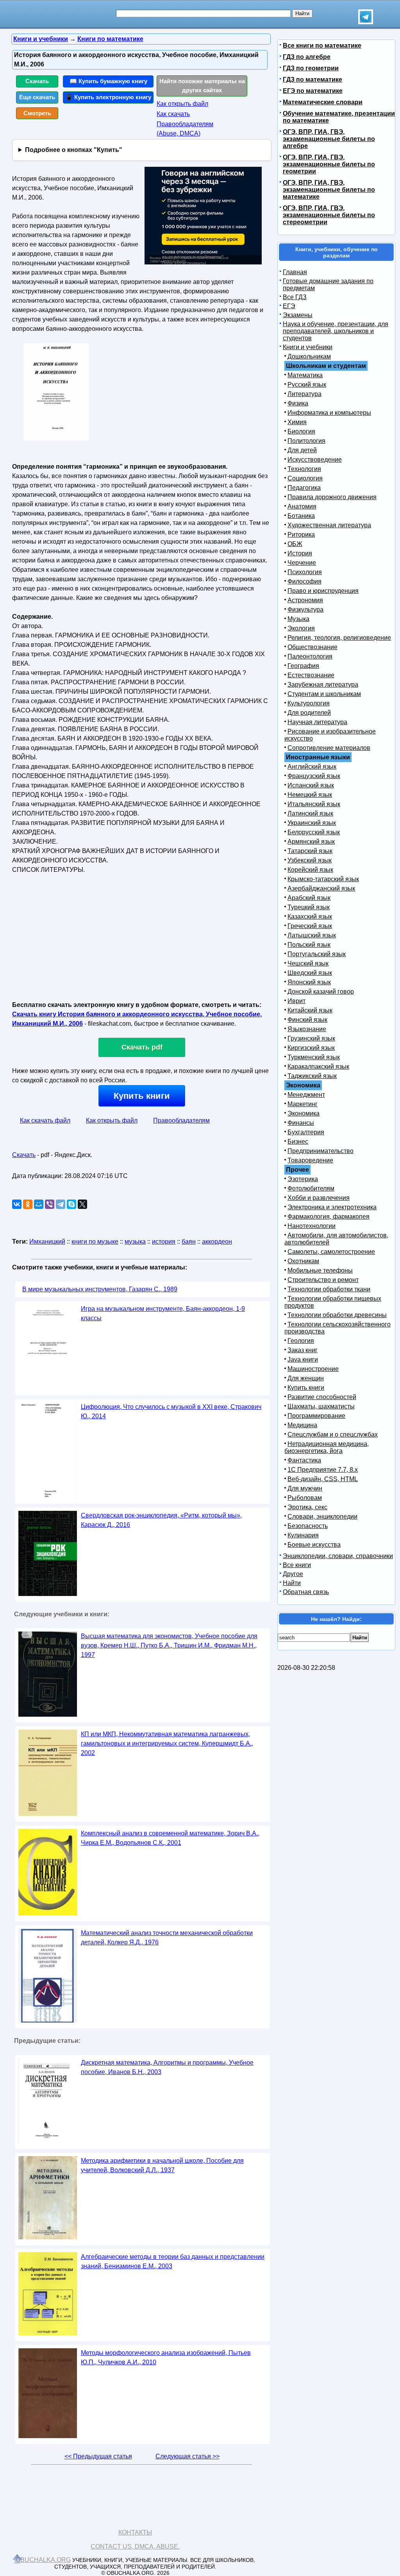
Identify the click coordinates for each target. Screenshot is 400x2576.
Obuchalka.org (43, 2560)
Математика (305, 375)
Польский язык (309, 945)
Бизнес (298, 1142)
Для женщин (306, 1378)
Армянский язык (311, 842)
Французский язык (314, 776)
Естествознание (311, 675)
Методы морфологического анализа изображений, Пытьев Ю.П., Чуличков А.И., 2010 (166, 2357)
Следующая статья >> (187, 2456)
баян (189, 1242)
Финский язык (307, 1020)
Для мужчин (305, 1488)
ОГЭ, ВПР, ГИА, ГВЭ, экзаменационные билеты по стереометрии (329, 215)
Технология (304, 469)
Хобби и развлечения (319, 1198)
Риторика (301, 535)
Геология (301, 1341)
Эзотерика (303, 1179)
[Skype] (71, 1204)
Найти (292, 1583)
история (164, 1242)
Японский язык (309, 982)
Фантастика (304, 1460)
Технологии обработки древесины (337, 1315)
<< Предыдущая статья (98, 2456)
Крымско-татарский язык (323, 879)
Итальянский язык (314, 804)
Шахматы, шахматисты (321, 1406)
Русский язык (307, 385)
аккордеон (217, 1242)
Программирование (316, 1416)
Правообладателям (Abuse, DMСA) (185, 129)
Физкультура (305, 610)
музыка (135, 1242)
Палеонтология (310, 656)
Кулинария (303, 1535)
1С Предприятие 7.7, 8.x (323, 1470)
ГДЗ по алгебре (307, 57)
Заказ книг (303, 1350)
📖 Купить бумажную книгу (108, 81)
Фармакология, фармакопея (329, 1217)
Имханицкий (47, 1242)
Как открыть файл (182, 104)
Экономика (304, 1113)
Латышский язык (312, 935)
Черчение (302, 563)
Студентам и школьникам (324, 694)
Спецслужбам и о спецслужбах (333, 1434)
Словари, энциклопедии (322, 1517)
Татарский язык (310, 851)
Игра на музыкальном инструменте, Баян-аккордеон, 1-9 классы (163, 1313)
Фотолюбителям (311, 1188)
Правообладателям (181, 1120)
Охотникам (303, 1261)
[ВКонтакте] (17, 1204)
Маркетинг (303, 1104)
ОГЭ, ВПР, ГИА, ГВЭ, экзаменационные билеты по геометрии (329, 164)
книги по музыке (95, 1242)
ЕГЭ (289, 306)
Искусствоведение (315, 460)
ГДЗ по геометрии (311, 68)
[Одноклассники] (28, 1204)
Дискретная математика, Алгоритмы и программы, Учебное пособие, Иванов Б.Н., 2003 (167, 2067)
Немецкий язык (310, 795)
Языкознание (307, 1029)
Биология (301, 431)
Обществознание (312, 647)
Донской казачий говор (321, 992)
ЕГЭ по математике (313, 91)
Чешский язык (308, 963)
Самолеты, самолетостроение (331, 1252)
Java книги (303, 1359)
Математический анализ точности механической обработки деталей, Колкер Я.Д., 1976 (167, 1938)
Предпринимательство (321, 1151)
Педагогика (304, 488)
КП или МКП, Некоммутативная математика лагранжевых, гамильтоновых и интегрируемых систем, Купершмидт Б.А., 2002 (167, 1743)
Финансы (301, 1123)
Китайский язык (310, 1010)
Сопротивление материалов (329, 748)
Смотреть (37, 113)
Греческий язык (310, 926)
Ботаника (301, 516)
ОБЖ (295, 544)
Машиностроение (313, 1369)
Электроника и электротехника (332, 1207)
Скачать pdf (142, 1047)
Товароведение (310, 1160)
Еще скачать (37, 97)
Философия (304, 581)
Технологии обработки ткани (329, 1289)
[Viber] (50, 1204)
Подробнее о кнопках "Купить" (74, 150)
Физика (298, 403)
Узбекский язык (310, 860)
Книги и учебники (308, 347)
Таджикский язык (312, 1076)
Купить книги (142, 1096)
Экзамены (298, 315)
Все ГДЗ (295, 297)
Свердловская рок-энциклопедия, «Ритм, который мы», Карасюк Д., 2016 (161, 1520)
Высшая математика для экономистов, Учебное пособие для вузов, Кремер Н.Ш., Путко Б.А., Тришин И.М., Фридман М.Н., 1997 (169, 1645)
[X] (82, 1204)
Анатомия (302, 506)
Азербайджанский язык (321, 888)
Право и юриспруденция (323, 591)
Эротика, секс (307, 1507)
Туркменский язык (314, 1057)
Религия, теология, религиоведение (339, 638)
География (303, 666)
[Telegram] (61, 1204)
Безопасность (308, 1526)
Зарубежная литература (323, 685)
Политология (306, 441)
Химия (297, 422)
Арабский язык (309, 898)
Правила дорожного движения (332, 497)
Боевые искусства (314, 1545)
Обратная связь (306, 1592)
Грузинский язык (311, 1038)
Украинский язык (312, 823)
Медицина (302, 1425)
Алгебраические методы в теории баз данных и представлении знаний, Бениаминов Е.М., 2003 (173, 2261)
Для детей (302, 450)
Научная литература (317, 722)
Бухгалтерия (306, 1132)
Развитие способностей (322, 1397)
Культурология (309, 703)
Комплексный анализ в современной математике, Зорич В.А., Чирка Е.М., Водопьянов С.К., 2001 (170, 1838)
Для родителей (309, 713)
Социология (305, 478)
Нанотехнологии (312, 1226)
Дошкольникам (309, 356)
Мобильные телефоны (320, 1270)
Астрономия (305, 600)
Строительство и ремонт (323, 1280)
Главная (295, 272)
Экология (301, 628)
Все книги (297, 1565)
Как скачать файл (45, 1120)
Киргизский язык (311, 1048)
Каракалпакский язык (318, 1067)
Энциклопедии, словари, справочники (338, 1556)
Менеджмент (306, 1095)
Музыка (298, 619)
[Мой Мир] (39, 1204)
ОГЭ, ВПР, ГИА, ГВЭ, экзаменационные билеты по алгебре (329, 139)
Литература (304, 394)
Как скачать (173, 114)
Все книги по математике (322, 46)
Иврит (296, 1001)
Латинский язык (310, 813)
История (300, 553)
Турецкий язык (309, 907)
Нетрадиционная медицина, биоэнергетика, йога (327, 1447)
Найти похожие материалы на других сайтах (202, 86)
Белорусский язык (314, 832)
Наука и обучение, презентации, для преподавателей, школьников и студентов (336, 331)
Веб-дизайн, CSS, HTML (323, 1479)
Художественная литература (329, 525)
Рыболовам (305, 1498)
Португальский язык (317, 954)
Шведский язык (310, 973)
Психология (305, 572)
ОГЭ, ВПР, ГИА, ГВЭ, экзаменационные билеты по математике (329, 190)
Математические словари (323, 102)
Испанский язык (311, 785)
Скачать (37, 81)
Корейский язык (310, 870)
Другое (293, 1574)
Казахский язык (310, 917)
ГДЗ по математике (312, 79)
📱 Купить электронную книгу (108, 97)
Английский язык (312, 767)
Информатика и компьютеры (329, 413)
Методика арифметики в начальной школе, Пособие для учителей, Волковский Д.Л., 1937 (162, 2165)
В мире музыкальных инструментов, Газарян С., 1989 (100, 1289)
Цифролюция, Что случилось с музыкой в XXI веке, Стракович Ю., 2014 (171, 1411)
